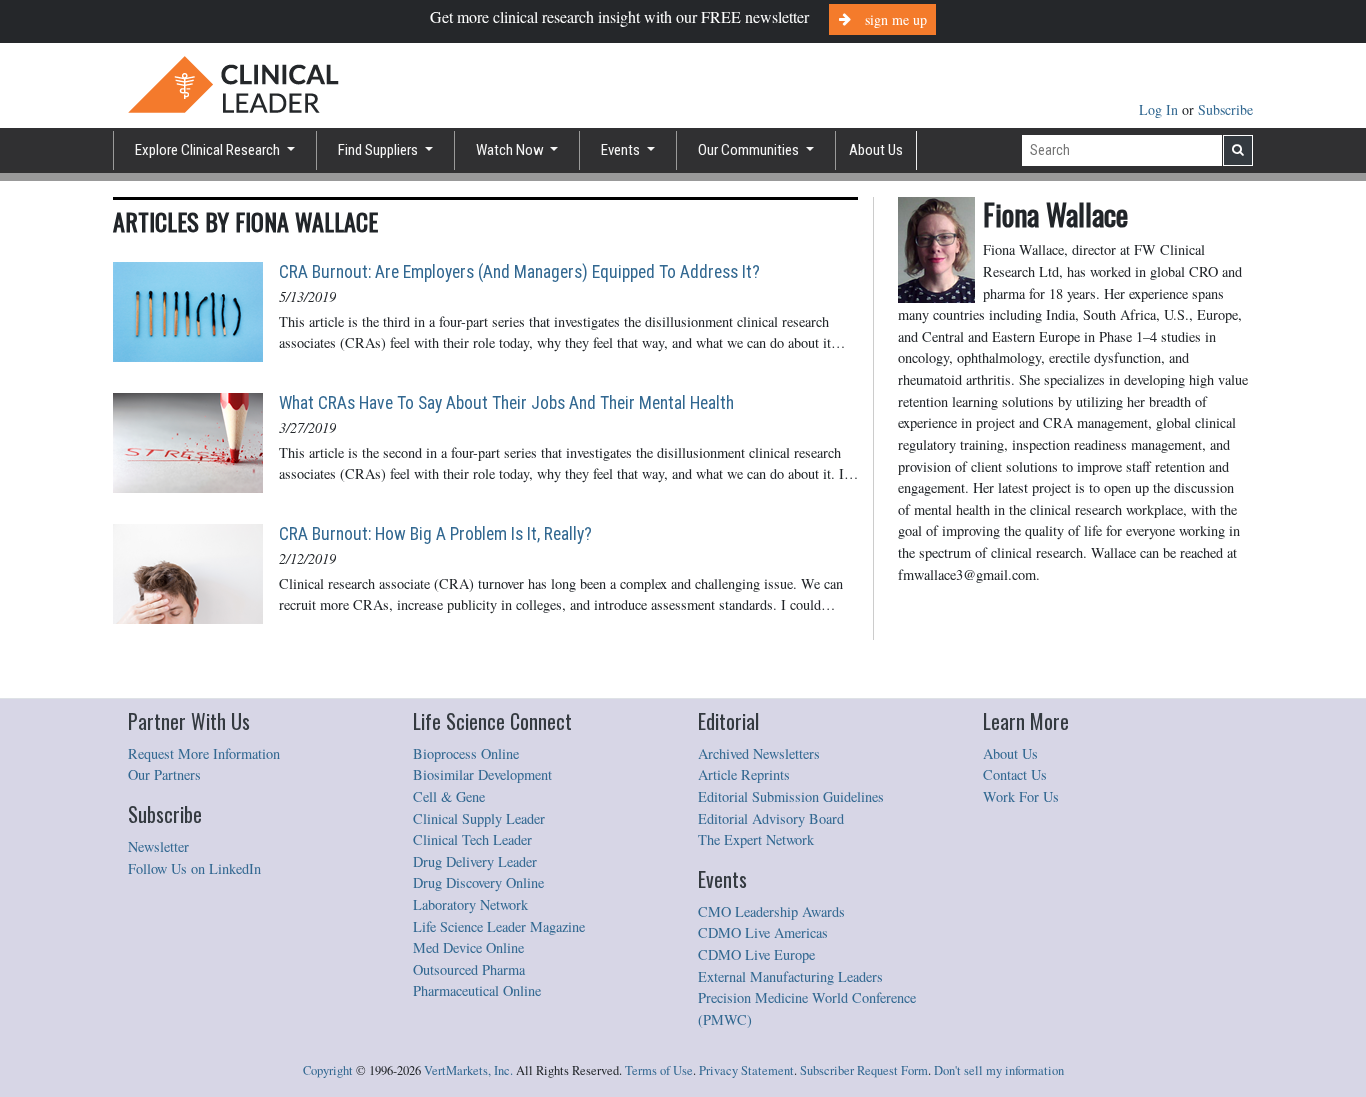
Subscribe (1225, 109)
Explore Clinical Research (209, 150)
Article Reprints (744, 774)
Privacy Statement (746, 1070)
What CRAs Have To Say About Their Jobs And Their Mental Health (506, 403)
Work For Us (1021, 796)
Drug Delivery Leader (475, 861)
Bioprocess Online (466, 753)
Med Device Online (468, 947)
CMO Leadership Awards (771, 911)
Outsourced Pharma (469, 969)
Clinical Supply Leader (479, 818)
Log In (1160, 109)
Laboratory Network (470, 904)
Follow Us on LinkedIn (194, 868)
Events (622, 150)
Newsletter (158, 846)
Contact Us (1015, 774)
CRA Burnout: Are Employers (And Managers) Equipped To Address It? (519, 272)
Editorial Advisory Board (771, 818)
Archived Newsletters (759, 753)
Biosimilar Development (482, 774)
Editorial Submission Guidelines (791, 796)
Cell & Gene (449, 796)
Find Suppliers (379, 150)
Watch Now (511, 150)
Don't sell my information (999, 1070)
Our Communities (750, 150)
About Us (876, 150)
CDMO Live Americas (763, 932)
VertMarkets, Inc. (468, 1070)
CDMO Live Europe (756, 954)
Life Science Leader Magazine (499, 926)
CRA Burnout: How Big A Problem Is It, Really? (435, 534)
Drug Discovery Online (478, 882)
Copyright (328, 1070)
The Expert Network (756, 839)
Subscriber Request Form (864, 1070)
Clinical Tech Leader (472, 839)
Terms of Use (659, 1070)
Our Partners (164, 774)
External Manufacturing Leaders (790, 976)
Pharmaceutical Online (477, 990)
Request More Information (204, 753)
